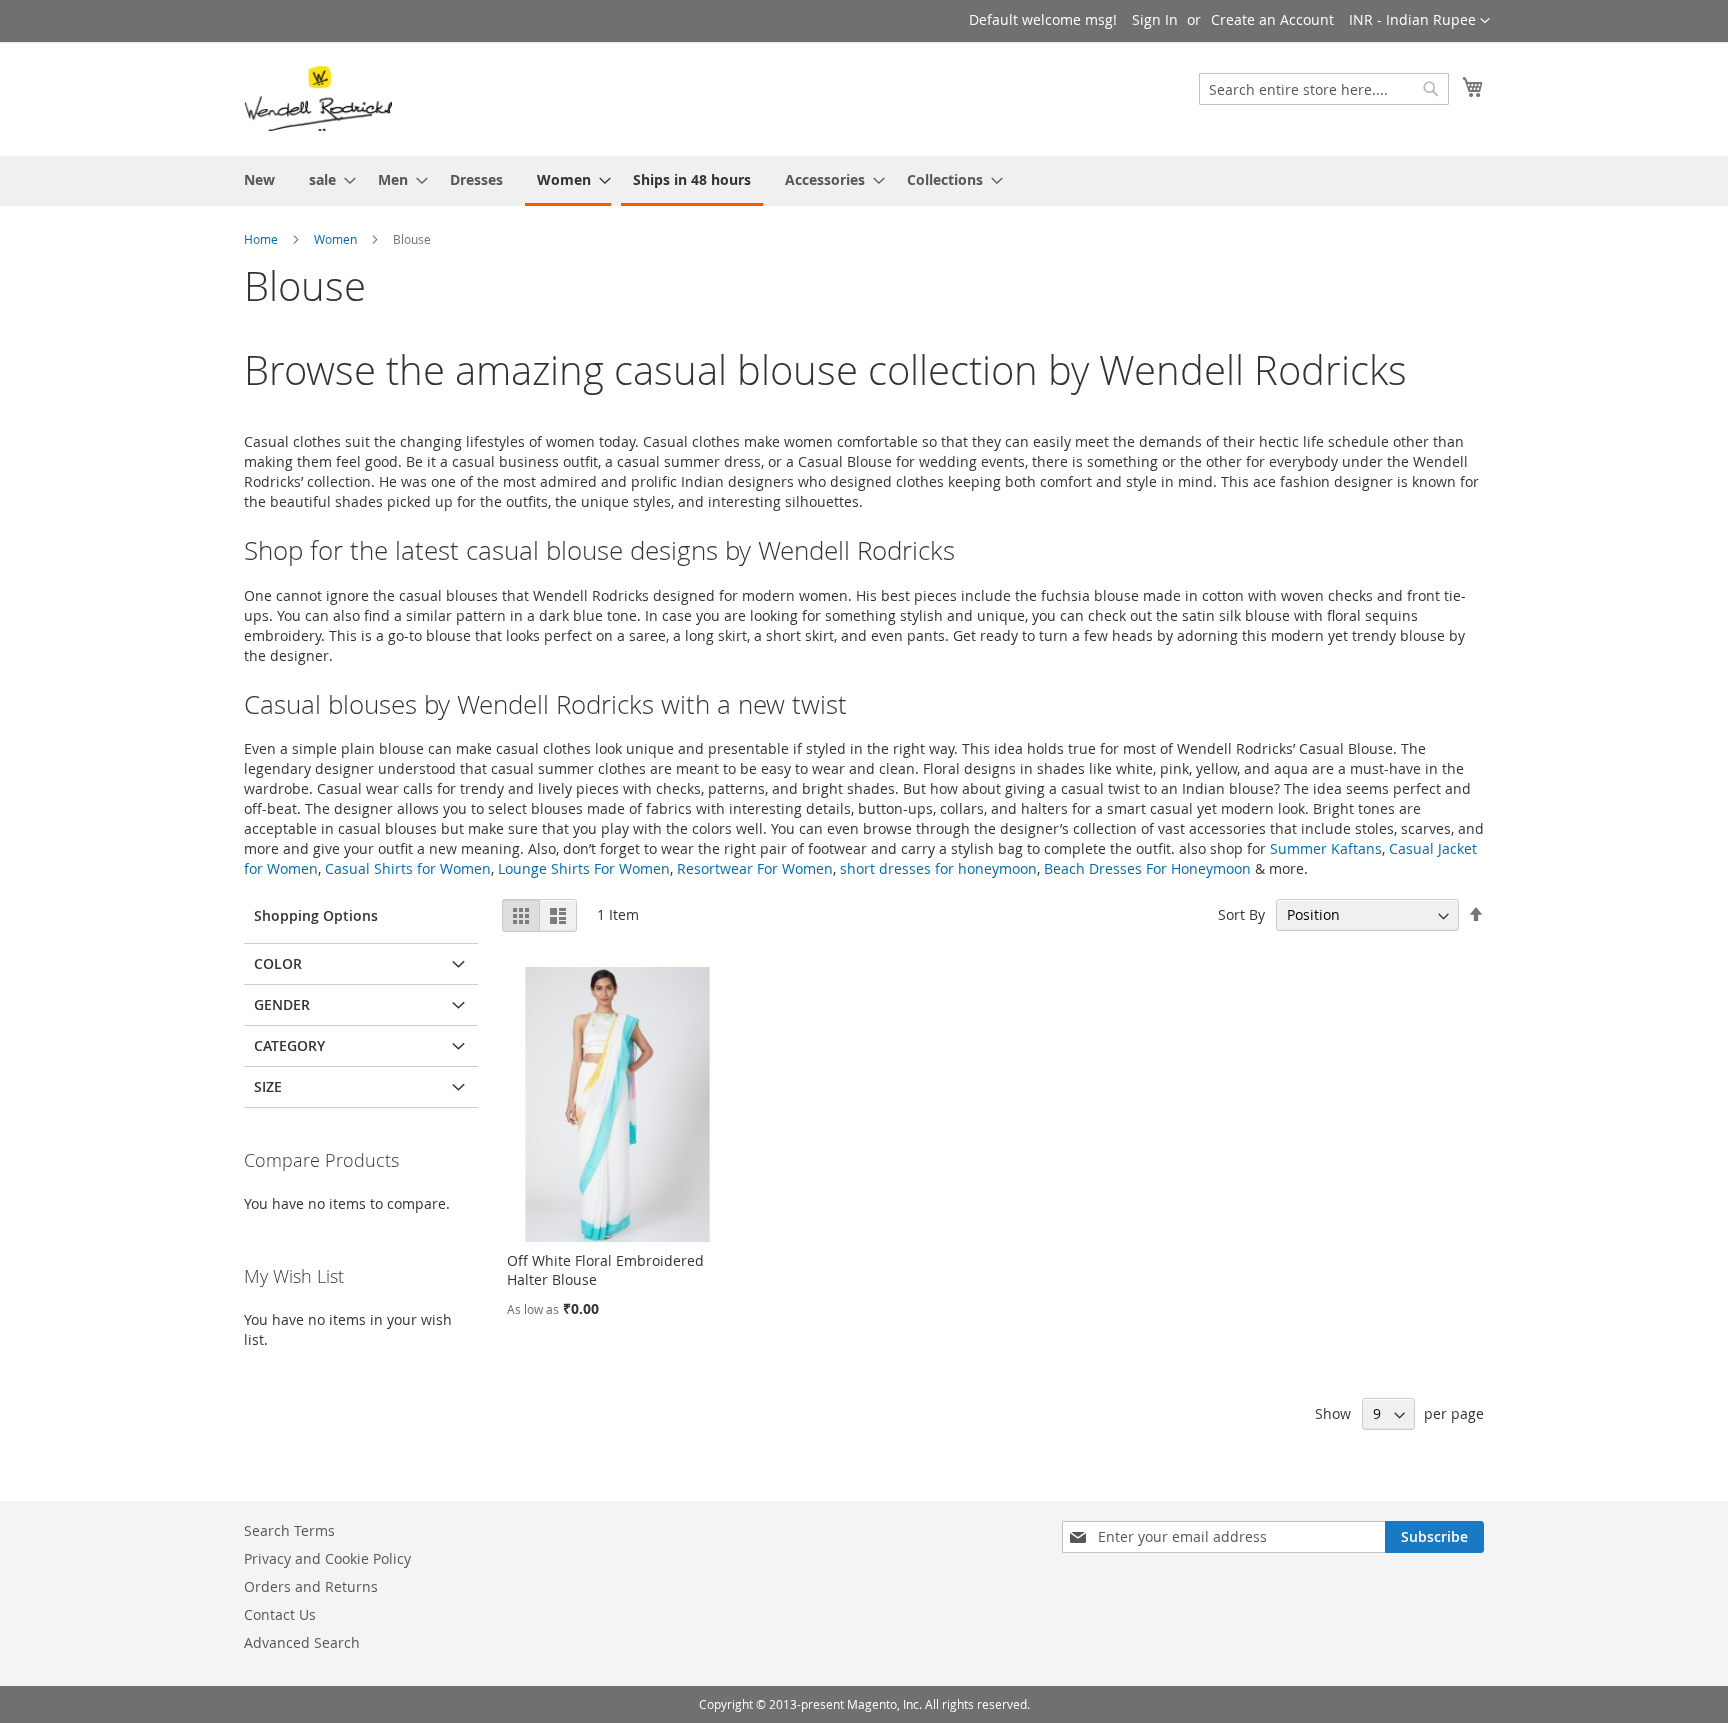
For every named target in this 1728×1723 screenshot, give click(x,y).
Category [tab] (289, 1045)
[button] (1419, 21)
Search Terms (289, 1530)
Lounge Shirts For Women (584, 868)
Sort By (1241, 914)
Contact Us (280, 1614)
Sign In (1155, 19)
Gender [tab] (282, 1004)
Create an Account (1272, 19)
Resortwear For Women (755, 868)
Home (261, 239)
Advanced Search (302, 1642)
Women (335, 239)
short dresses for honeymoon (938, 868)
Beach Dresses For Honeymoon (1147, 868)
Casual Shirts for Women (408, 868)
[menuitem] (259, 179)
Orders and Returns (311, 1586)
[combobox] (1324, 89)
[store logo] (318, 98)
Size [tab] (268, 1086)
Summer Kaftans (1326, 848)
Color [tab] (278, 963)
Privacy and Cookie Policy (327, 1558)
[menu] (864, 181)
